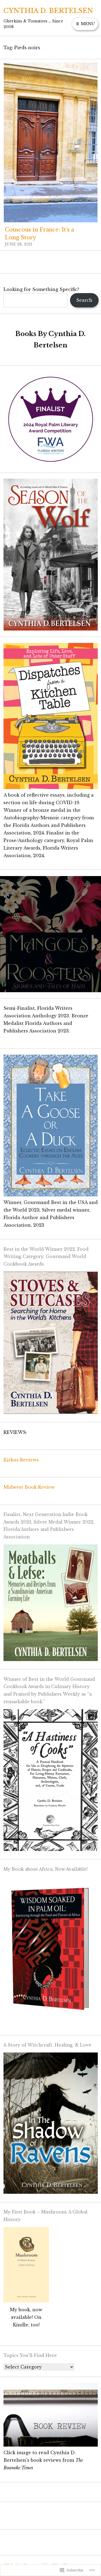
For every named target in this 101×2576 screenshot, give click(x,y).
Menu (87, 24)
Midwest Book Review (29, 1487)
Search (84, 300)
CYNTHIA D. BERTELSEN (48, 11)
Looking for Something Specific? (41, 289)
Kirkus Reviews (21, 1460)
